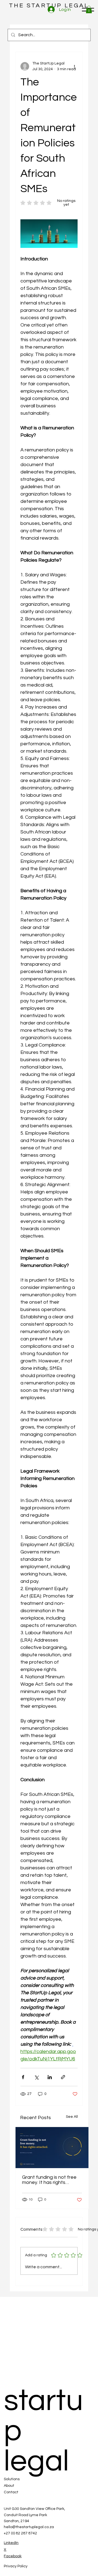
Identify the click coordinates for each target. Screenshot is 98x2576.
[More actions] (74, 66)
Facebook (13, 2556)
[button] (89, 9)
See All (72, 2117)
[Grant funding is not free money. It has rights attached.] (52, 2148)
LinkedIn (11, 2543)
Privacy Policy (16, 2566)
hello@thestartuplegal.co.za (29, 2527)
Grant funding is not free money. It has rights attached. (49, 2180)
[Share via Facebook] (23, 2077)
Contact (11, 2492)
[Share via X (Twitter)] (36, 2077)
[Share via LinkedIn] (50, 2077)
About (9, 2486)
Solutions (12, 2479)
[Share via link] (63, 2077)
